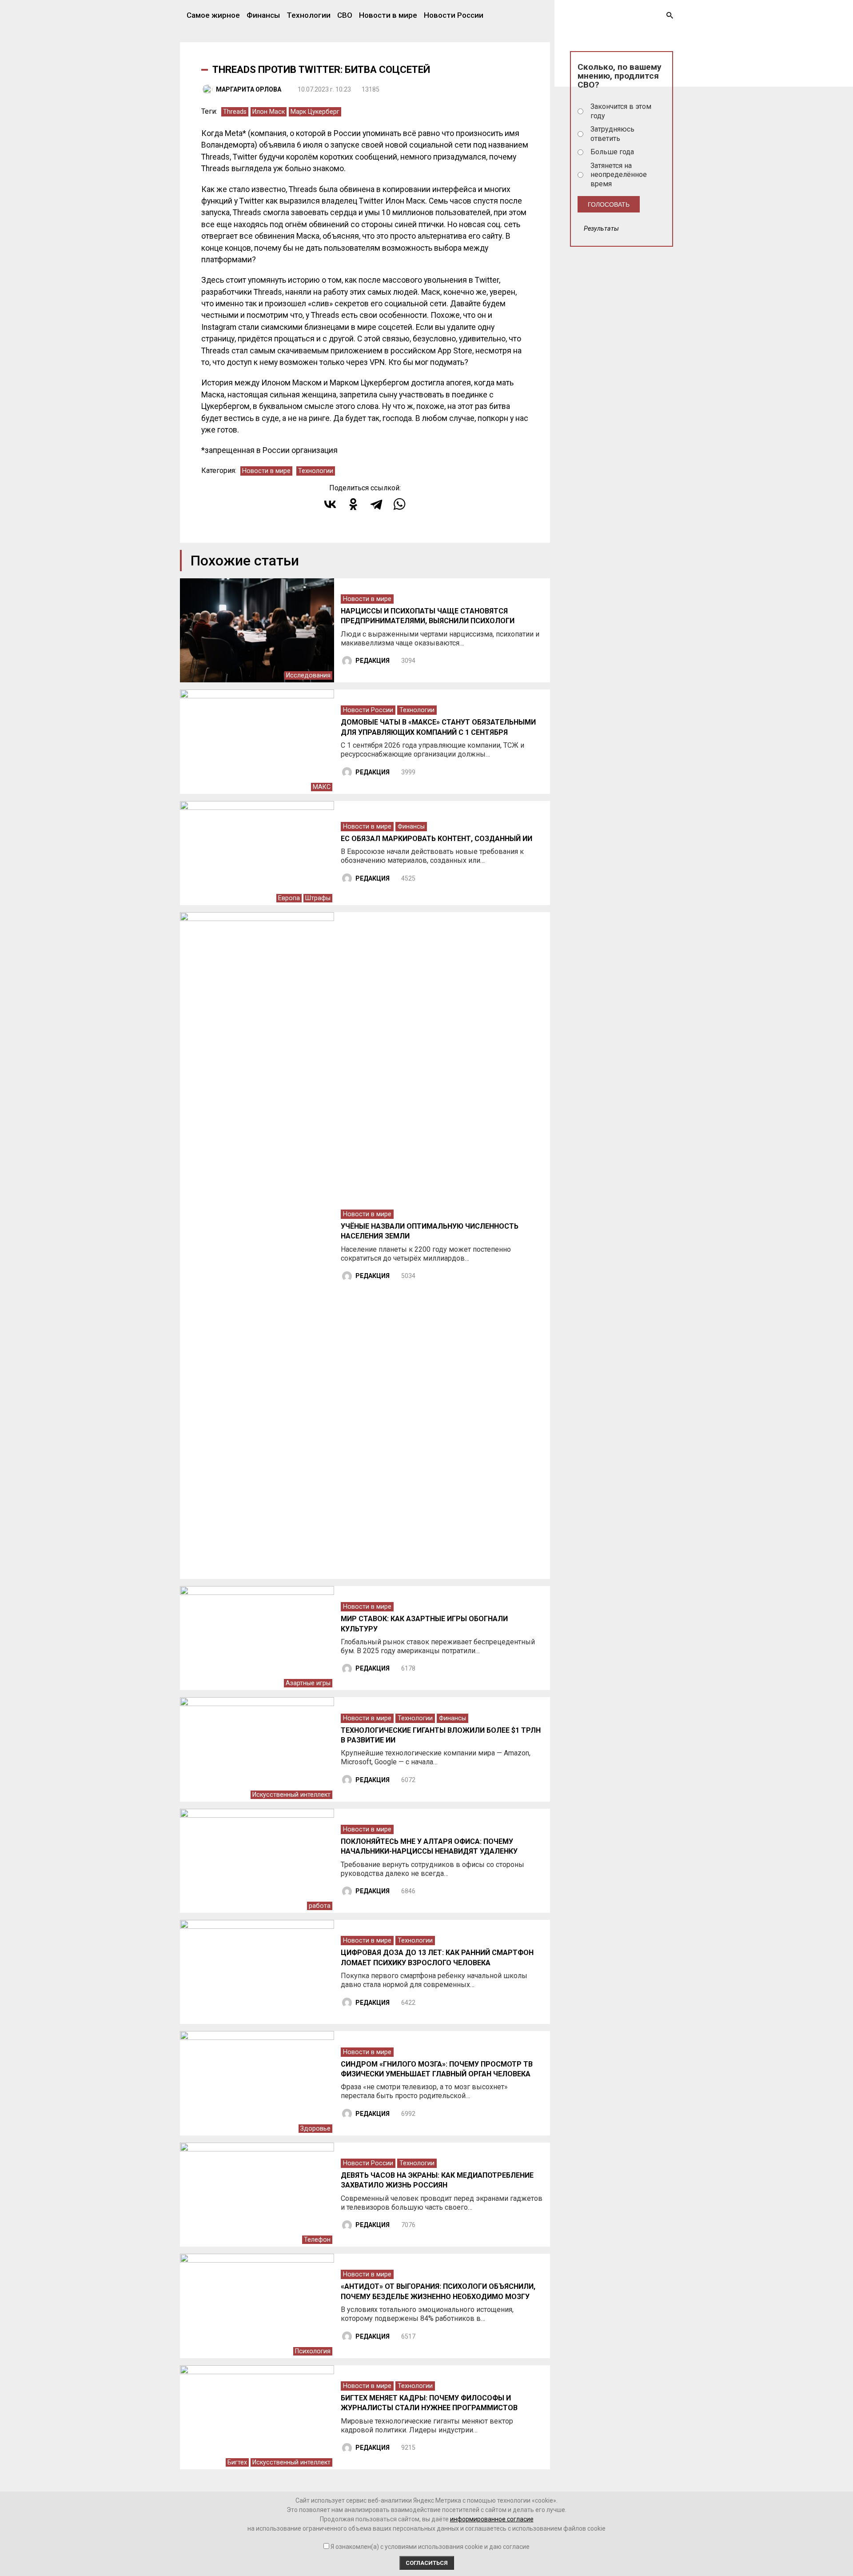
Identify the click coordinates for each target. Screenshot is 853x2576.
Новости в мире (388, 15)
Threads (235, 112)
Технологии (309, 15)
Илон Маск (269, 112)
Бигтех (237, 2462)
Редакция (373, 661)
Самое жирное (213, 15)
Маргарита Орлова (249, 89)
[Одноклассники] (353, 504)
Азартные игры (308, 1683)
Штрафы (318, 898)
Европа (289, 898)
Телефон (317, 2240)
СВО (345, 15)
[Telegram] (376, 504)
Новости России (454, 15)
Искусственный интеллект (291, 1795)
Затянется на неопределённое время (619, 175)
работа (320, 1906)
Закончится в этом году (621, 111)
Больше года (612, 152)
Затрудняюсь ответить (612, 134)
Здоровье (315, 2129)
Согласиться (427, 2563)
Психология (313, 2351)
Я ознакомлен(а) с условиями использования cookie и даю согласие (430, 2547)
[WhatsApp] (399, 504)
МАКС (322, 787)
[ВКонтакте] (330, 504)
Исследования (308, 675)
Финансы (263, 15)
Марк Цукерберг (315, 112)
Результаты (601, 229)
